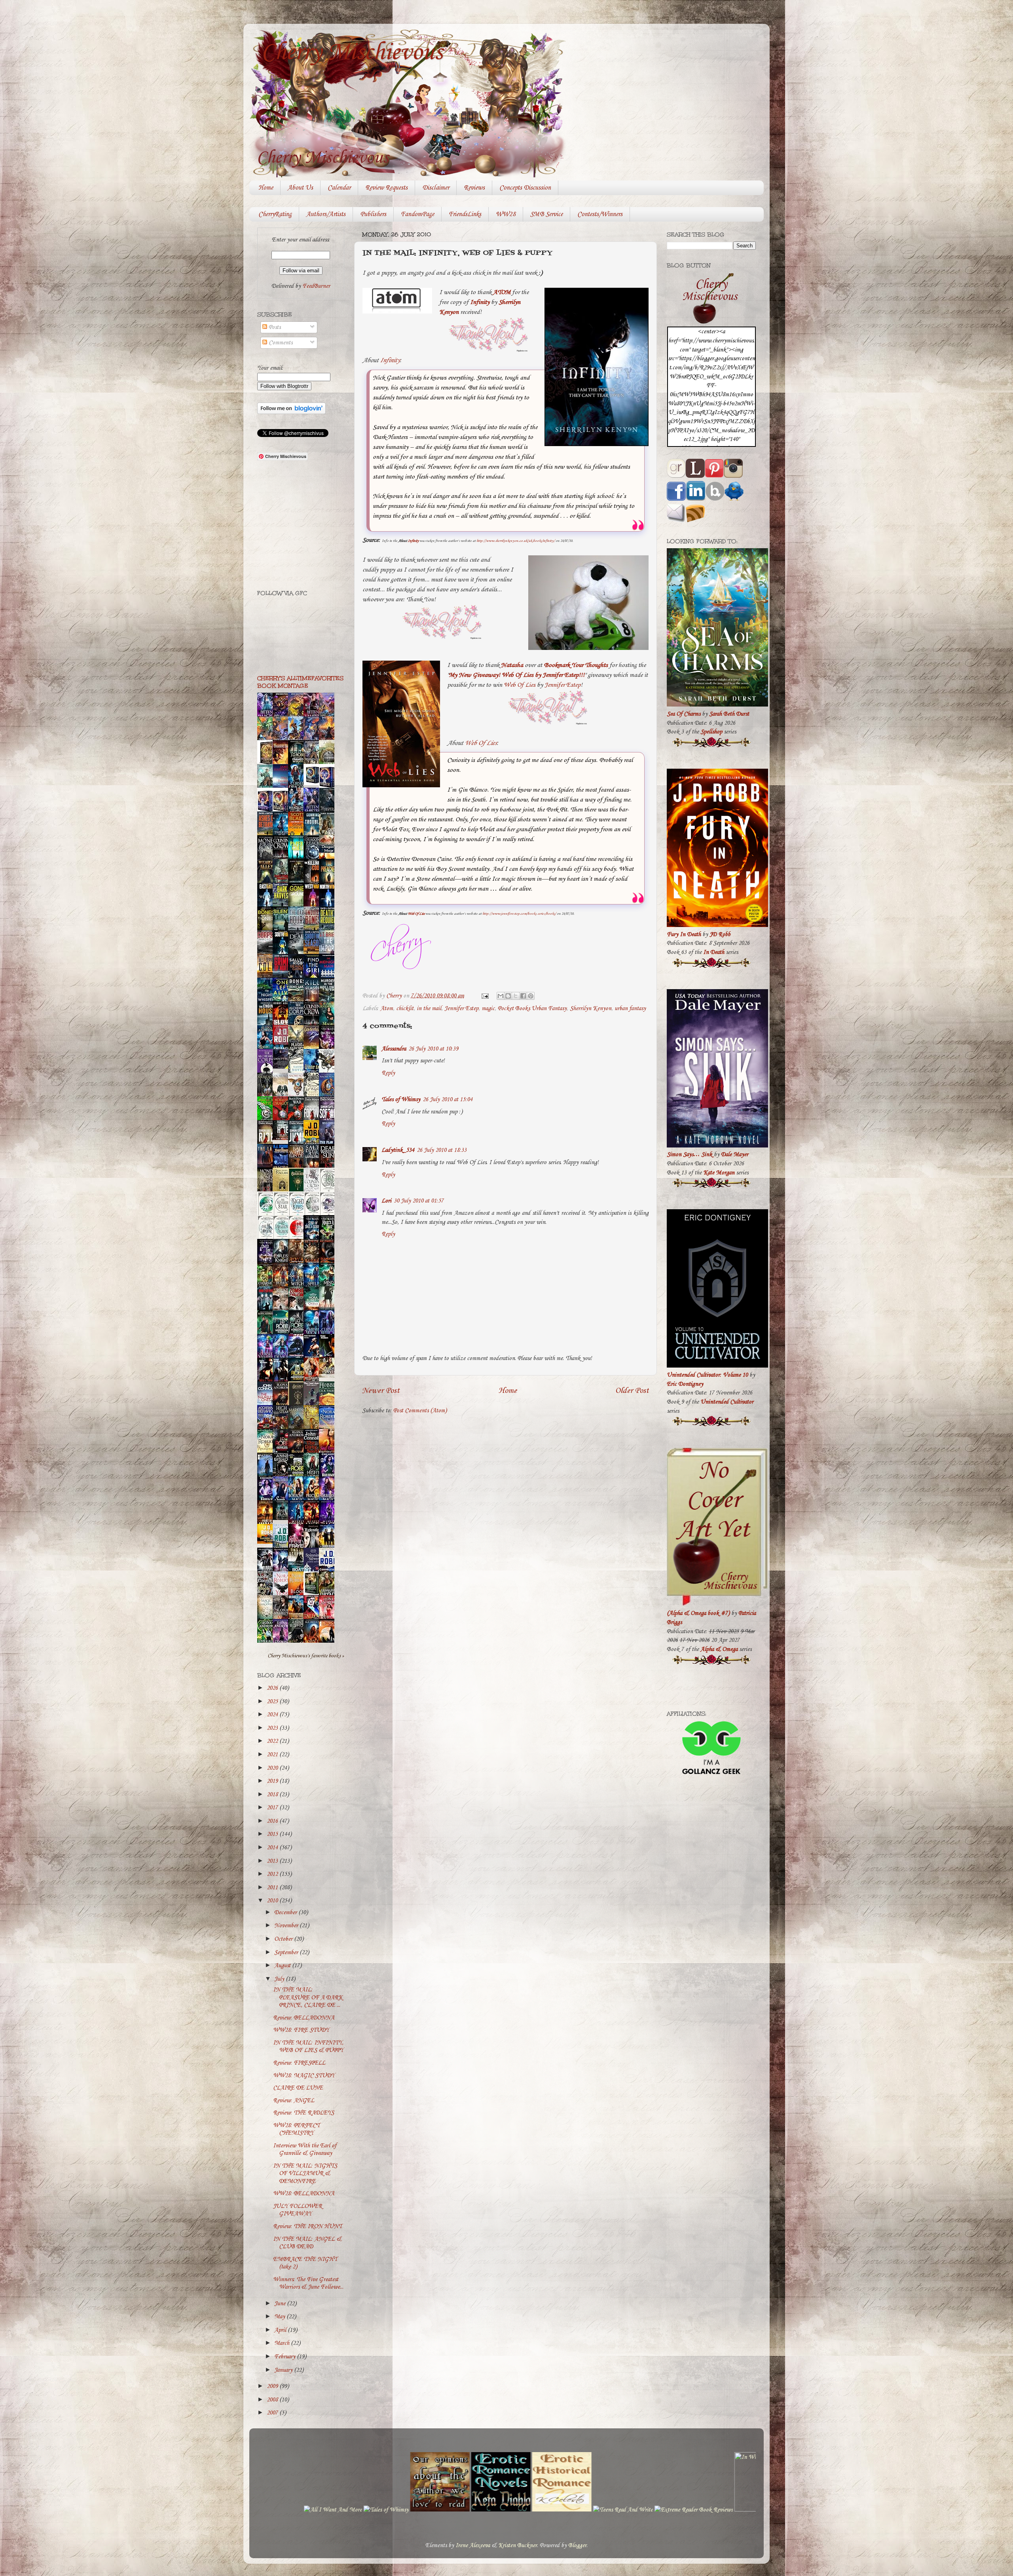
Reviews (474, 188)
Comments (280, 343)
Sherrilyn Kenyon (591, 1009)
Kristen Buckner (518, 2546)
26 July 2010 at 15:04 (448, 1100)
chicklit (405, 1009)
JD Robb (720, 935)
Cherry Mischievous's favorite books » (306, 1656)
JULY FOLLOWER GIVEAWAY (298, 2210)
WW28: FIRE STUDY (301, 2030)
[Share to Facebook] (523, 996)
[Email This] (501, 996)
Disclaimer (436, 188)
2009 (273, 2386)
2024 (273, 1715)
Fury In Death (684, 935)
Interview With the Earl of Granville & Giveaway (305, 2150)
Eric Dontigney (685, 1384)
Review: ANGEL (294, 2101)
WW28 (506, 214)
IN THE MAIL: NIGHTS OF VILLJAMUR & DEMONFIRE (305, 2174)
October (284, 1939)
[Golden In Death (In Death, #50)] (267, 1542)
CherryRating (275, 214)
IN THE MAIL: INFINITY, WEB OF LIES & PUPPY (308, 2047)
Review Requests (386, 188)
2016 (273, 1821)
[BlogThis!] (508, 996)
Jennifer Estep (562, 685)
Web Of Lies (520, 685)
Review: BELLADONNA (304, 2018)
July (280, 1979)
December (286, 1913)
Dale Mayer (735, 1155)
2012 (273, 1874)
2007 (273, 2413)
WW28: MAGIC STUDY (304, 2076)
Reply (388, 1073)
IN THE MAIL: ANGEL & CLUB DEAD (307, 2243)
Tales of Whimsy (401, 1100)
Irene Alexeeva (473, 2546)
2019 (273, 1781)
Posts (274, 327)
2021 (273, 1755)
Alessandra (394, 1049)
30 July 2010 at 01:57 (419, 1201)
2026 (273, 1688)
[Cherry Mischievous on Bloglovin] (291, 412)
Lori (386, 1201)
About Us (300, 188)
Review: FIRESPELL (299, 2063)
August (283, 1966)
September (287, 1953)
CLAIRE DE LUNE (298, 2088)
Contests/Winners (600, 214)
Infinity (390, 360)
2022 (273, 1741)
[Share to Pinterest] (531, 996)
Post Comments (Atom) (420, 1411)
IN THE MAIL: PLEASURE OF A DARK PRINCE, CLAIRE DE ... (308, 1998)
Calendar (339, 188)
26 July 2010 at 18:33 (442, 1150)
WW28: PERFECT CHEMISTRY (296, 2129)
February (285, 2357)
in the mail (429, 1009)
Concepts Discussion (525, 188)
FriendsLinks (465, 214)
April (281, 2330)
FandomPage (417, 214)
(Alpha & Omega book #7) (698, 1613)
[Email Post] (484, 996)
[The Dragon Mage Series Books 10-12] (313, 784)
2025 (273, 1702)
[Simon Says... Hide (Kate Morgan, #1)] (283, 1138)
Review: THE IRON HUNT (307, 2226)
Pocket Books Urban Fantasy (532, 1009)
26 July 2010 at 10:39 (433, 1049)
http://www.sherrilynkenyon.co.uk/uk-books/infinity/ (516, 541)
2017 (273, 1808)
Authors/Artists (326, 214)
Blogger (577, 2546)
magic (488, 1009)
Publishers (373, 214)
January (284, 2370)
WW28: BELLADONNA (304, 2194)
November (287, 1926)
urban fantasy (630, 1009)
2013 (273, 1861)
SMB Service (546, 214)
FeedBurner (316, 286)
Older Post (632, 1391)
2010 (273, 1901)
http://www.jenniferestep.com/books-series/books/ (519, 914)
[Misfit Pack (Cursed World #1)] (283, 1518)
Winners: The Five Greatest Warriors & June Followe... (308, 2283)
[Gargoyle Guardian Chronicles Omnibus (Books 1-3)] (313, 1594)
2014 (273, 1848)
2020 (273, 1768)
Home (266, 188)
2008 (273, 2400)
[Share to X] (516, 996)
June (281, 2304)
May (280, 2317)
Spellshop (711, 732)
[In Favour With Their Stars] (283, 1067)
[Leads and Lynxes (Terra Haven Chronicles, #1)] (329, 1376)
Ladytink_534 (398, 1150)
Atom (387, 1009)
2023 (273, 1728)
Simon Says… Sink (690, 1155)
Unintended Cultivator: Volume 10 (707, 1375)
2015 (273, 1834)
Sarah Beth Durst (729, 714)
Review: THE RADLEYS (304, 2113)
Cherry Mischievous (352, 53)
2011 (273, 1888)
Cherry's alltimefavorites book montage (300, 682)
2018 (273, 1795)
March (283, 2343)
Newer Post (381, 1391)
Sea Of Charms (684, 714)
